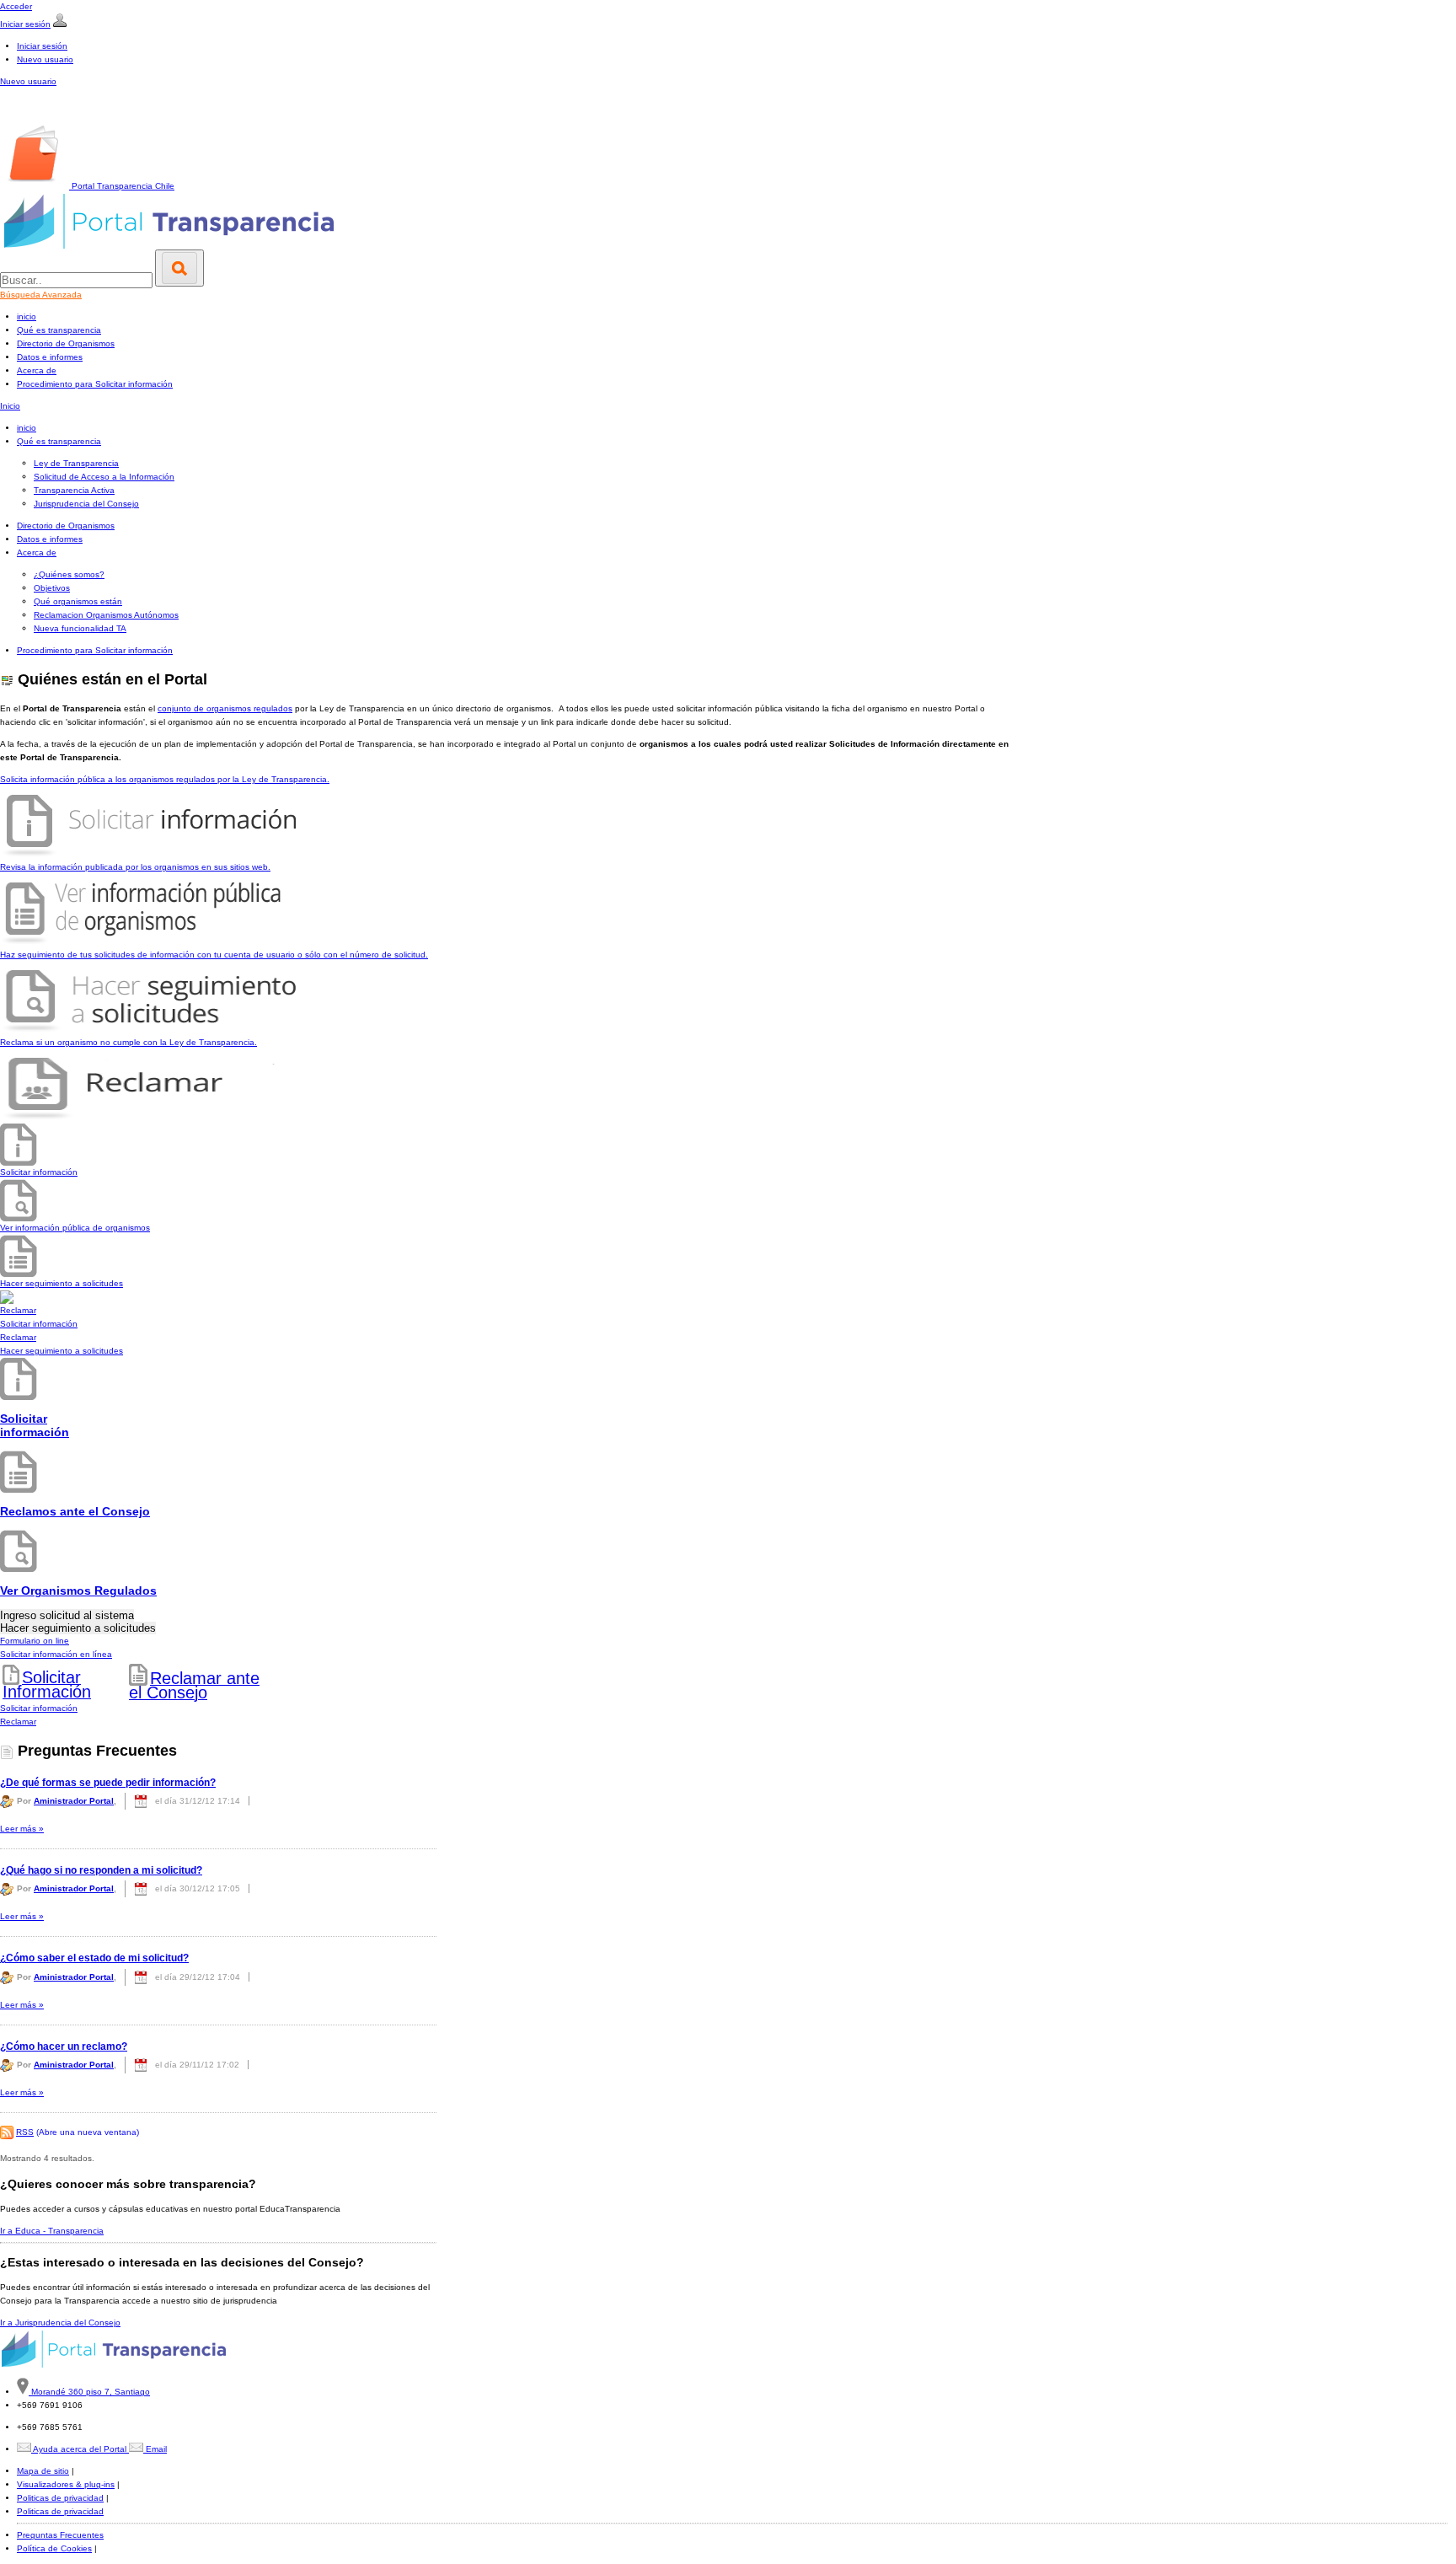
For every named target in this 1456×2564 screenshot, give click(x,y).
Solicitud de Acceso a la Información (104, 477)
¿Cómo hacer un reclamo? (64, 2046)
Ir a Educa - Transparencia (52, 2231)
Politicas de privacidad (60, 2498)
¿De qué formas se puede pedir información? (108, 1783)
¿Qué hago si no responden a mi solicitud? (101, 1870)
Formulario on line (35, 1641)
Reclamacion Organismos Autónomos (106, 615)
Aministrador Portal (74, 1801)
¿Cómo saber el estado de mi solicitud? (94, 1958)
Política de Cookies (54, 2548)
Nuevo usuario (45, 59)
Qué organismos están (78, 601)
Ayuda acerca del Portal (80, 2449)
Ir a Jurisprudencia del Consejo (60, 2323)
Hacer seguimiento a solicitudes (62, 1351)
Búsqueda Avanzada (41, 295)
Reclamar (18, 1337)
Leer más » (22, 1829)
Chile (123, 186)
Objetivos (52, 588)
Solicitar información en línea (56, 1654)
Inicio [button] (10, 406)
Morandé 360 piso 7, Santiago (89, 2392)
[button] (218, 1151)
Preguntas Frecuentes (60, 2535)
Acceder (16, 6)
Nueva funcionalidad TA (80, 628)
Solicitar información (39, 1324)
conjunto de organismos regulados (225, 708)
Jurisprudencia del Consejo (86, 504)
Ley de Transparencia (76, 463)
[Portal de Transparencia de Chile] (75, 117)
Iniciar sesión (25, 24)
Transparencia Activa (74, 490)
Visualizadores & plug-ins (66, 2484)
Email (155, 2449)
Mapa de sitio (43, 2471)
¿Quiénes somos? (69, 574)
